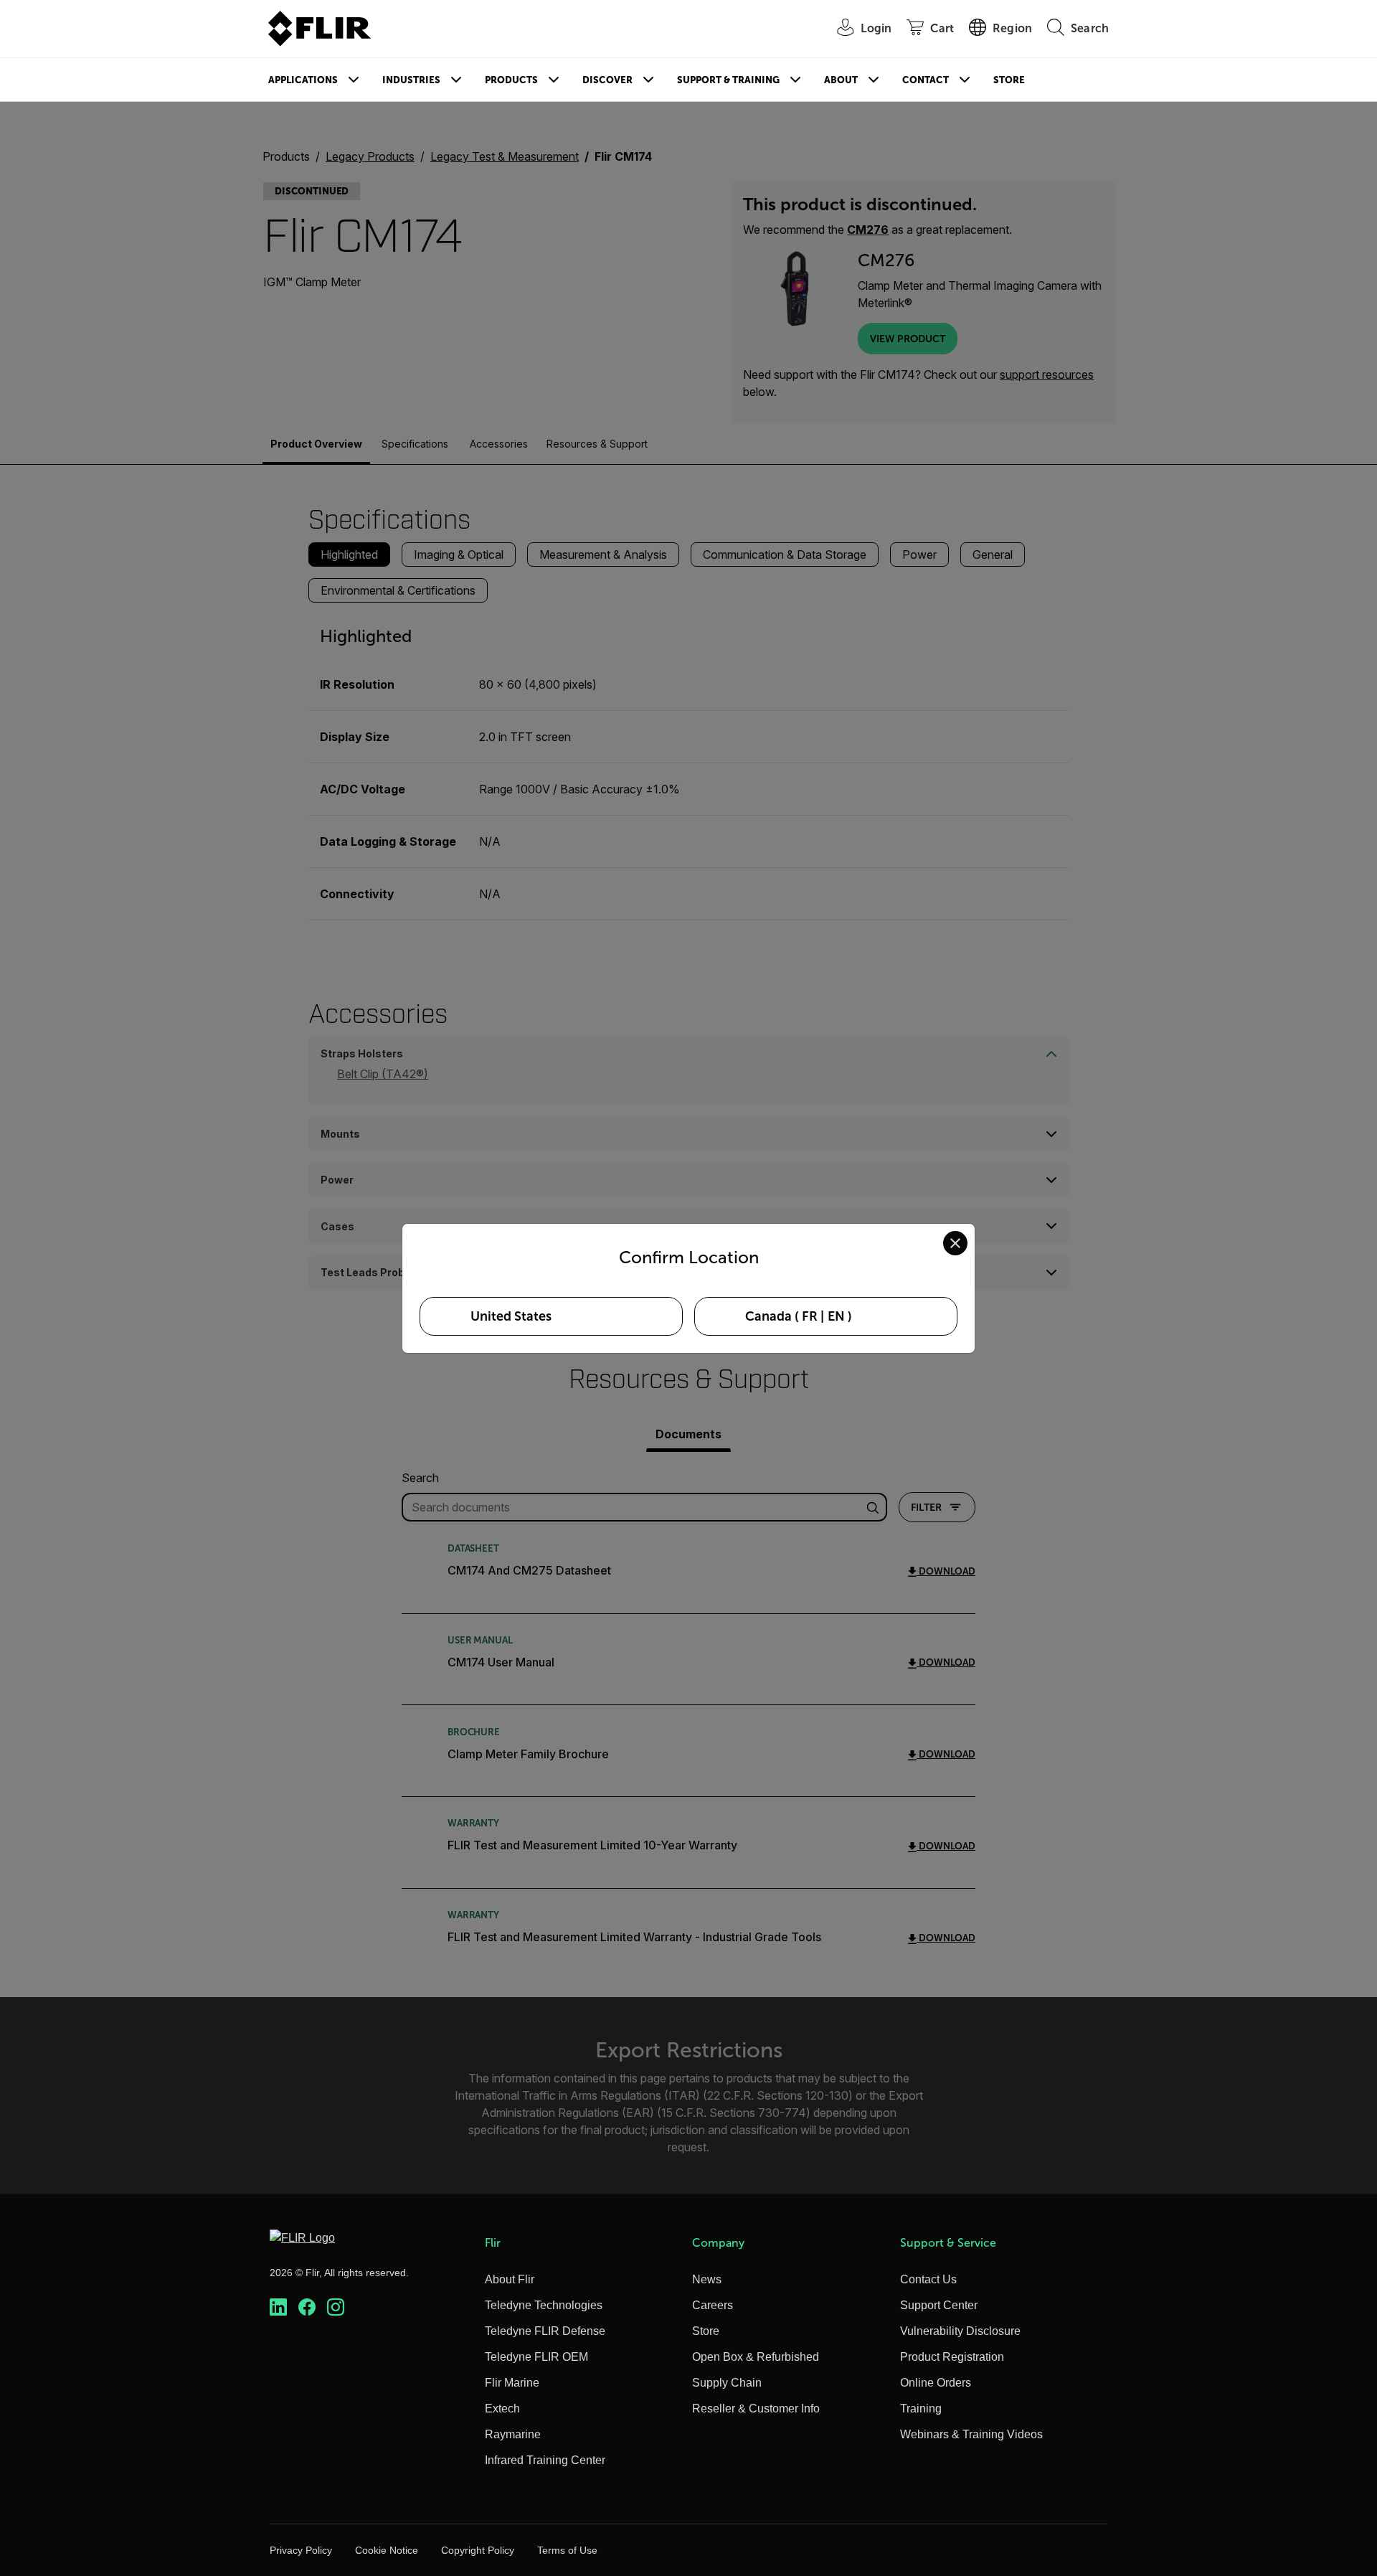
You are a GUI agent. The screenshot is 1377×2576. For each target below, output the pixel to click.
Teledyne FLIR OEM (536, 2357)
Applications (303, 80)
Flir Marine (512, 2383)
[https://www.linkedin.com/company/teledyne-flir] (278, 2307)
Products (511, 80)
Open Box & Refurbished (756, 2357)
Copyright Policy (478, 2550)
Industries (411, 80)
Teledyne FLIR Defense (545, 2331)
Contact (926, 80)
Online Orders (936, 2383)
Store (1009, 80)
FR (810, 1316)
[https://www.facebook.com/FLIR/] (307, 2307)
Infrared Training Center (545, 2460)
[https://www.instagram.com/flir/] (336, 2307)
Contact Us (928, 2279)
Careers (713, 2305)
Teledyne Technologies (544, 2305)
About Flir (510, 2279)
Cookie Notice (387, 2550)
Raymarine (513, 2434)
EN (836, 1316)
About (841, 80)
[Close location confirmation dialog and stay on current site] (955, 1243)
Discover (607, 80)
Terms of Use (567, 2550)
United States (511, 1316)
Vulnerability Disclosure (960, 2331)
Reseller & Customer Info (756, 2408)
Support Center (939, 2305)
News (707, 2279)
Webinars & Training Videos (971, 2434)
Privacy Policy (301, 2550)
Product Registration (952, 2357)
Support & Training (728, 80)
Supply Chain (727, 2383)
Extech (502, 2408)
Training (921, 2408)
